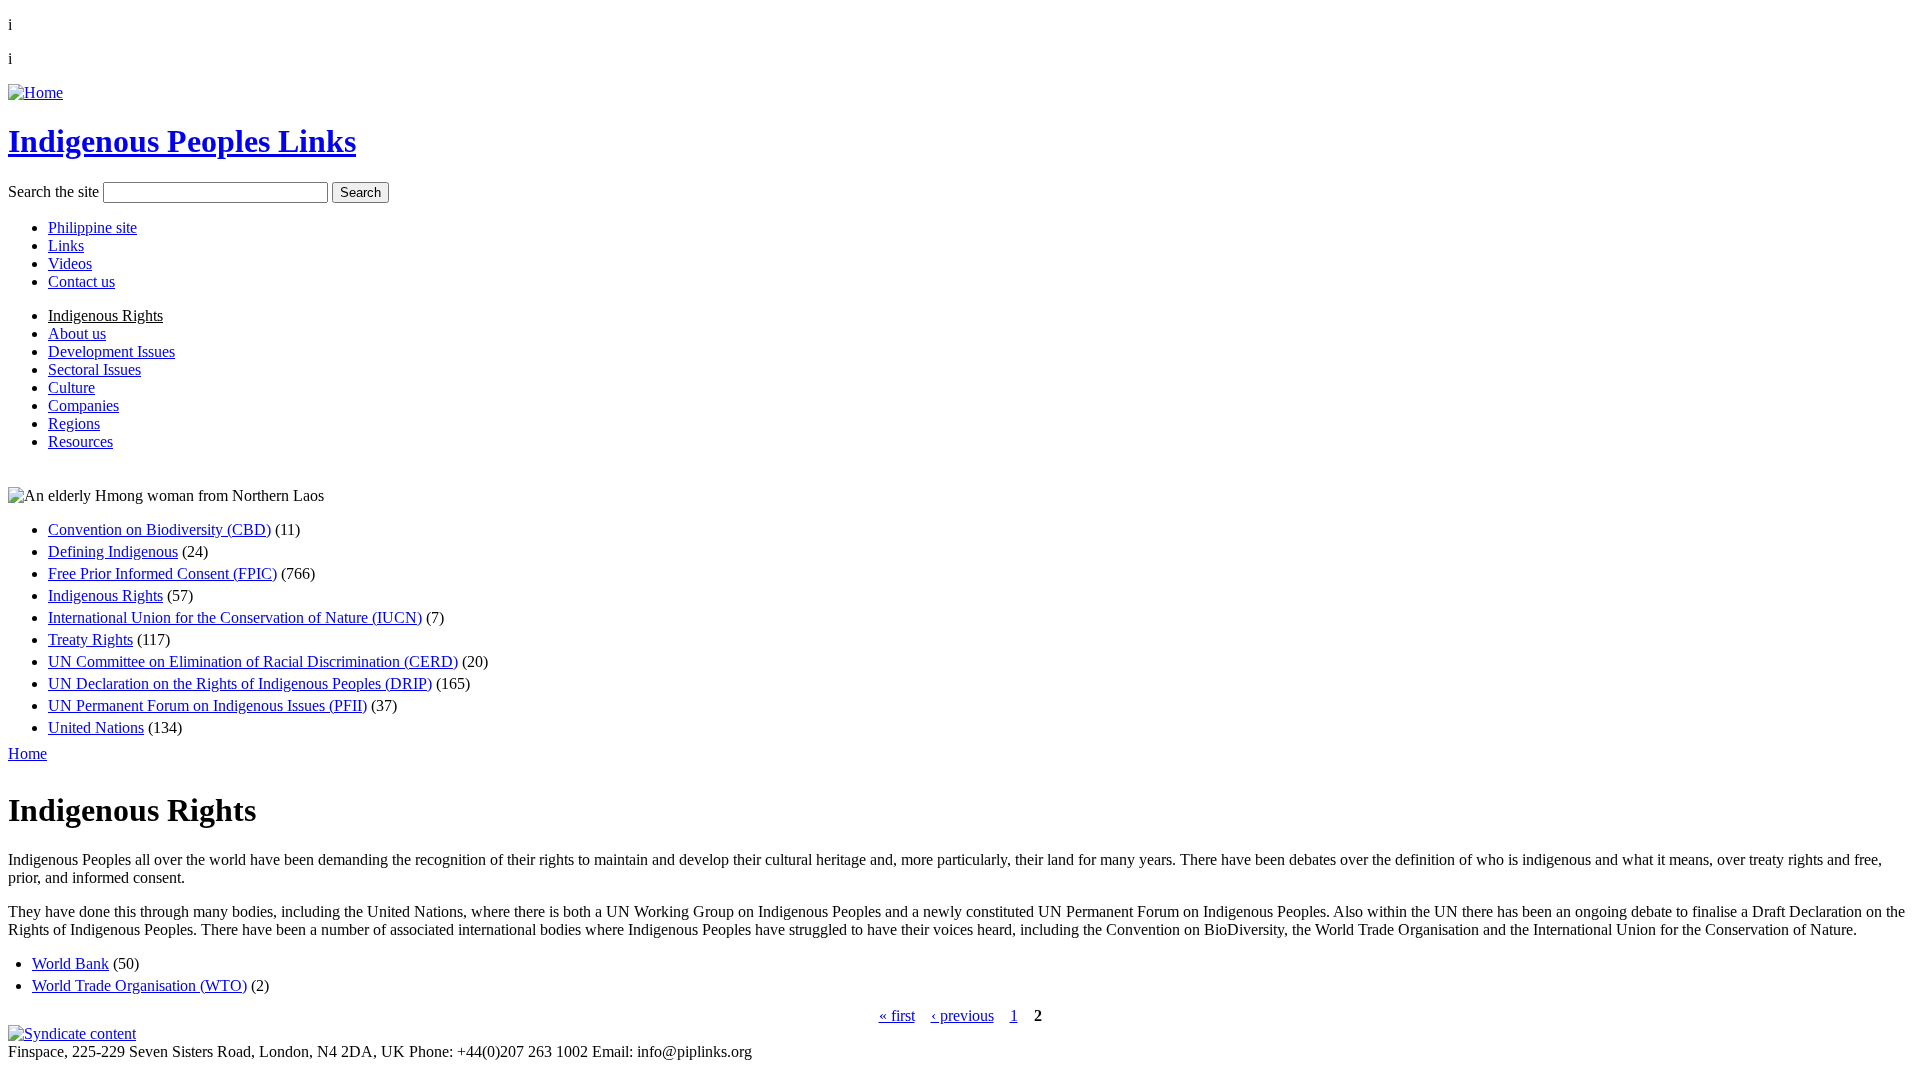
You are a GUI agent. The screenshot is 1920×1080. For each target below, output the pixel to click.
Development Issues (111, 351)
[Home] (35, 92)
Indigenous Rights (105, 315)
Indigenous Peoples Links (182, 141)
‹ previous (962, 1015)
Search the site (53, 191)
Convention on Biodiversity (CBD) (159, 529)
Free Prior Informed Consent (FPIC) (162, 573)
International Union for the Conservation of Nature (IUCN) (235, 617)
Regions (74, 423)
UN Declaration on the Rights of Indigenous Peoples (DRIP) (240, 683)
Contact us (81, 281)
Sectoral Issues (94, 369)
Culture (71, 387)
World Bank (70, 963)
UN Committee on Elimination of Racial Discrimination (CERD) (253, 661)
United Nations (96, 727)
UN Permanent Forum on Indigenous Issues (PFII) (207, 705)
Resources (80, 441)
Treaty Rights (90, 639)
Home (27, 753)
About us (77, 333)
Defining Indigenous (113, 551)
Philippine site (92, 227)
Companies (83, 405)
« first (897, 1015)
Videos (70, 263)
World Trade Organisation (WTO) (139, 985)
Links (66, 245)
